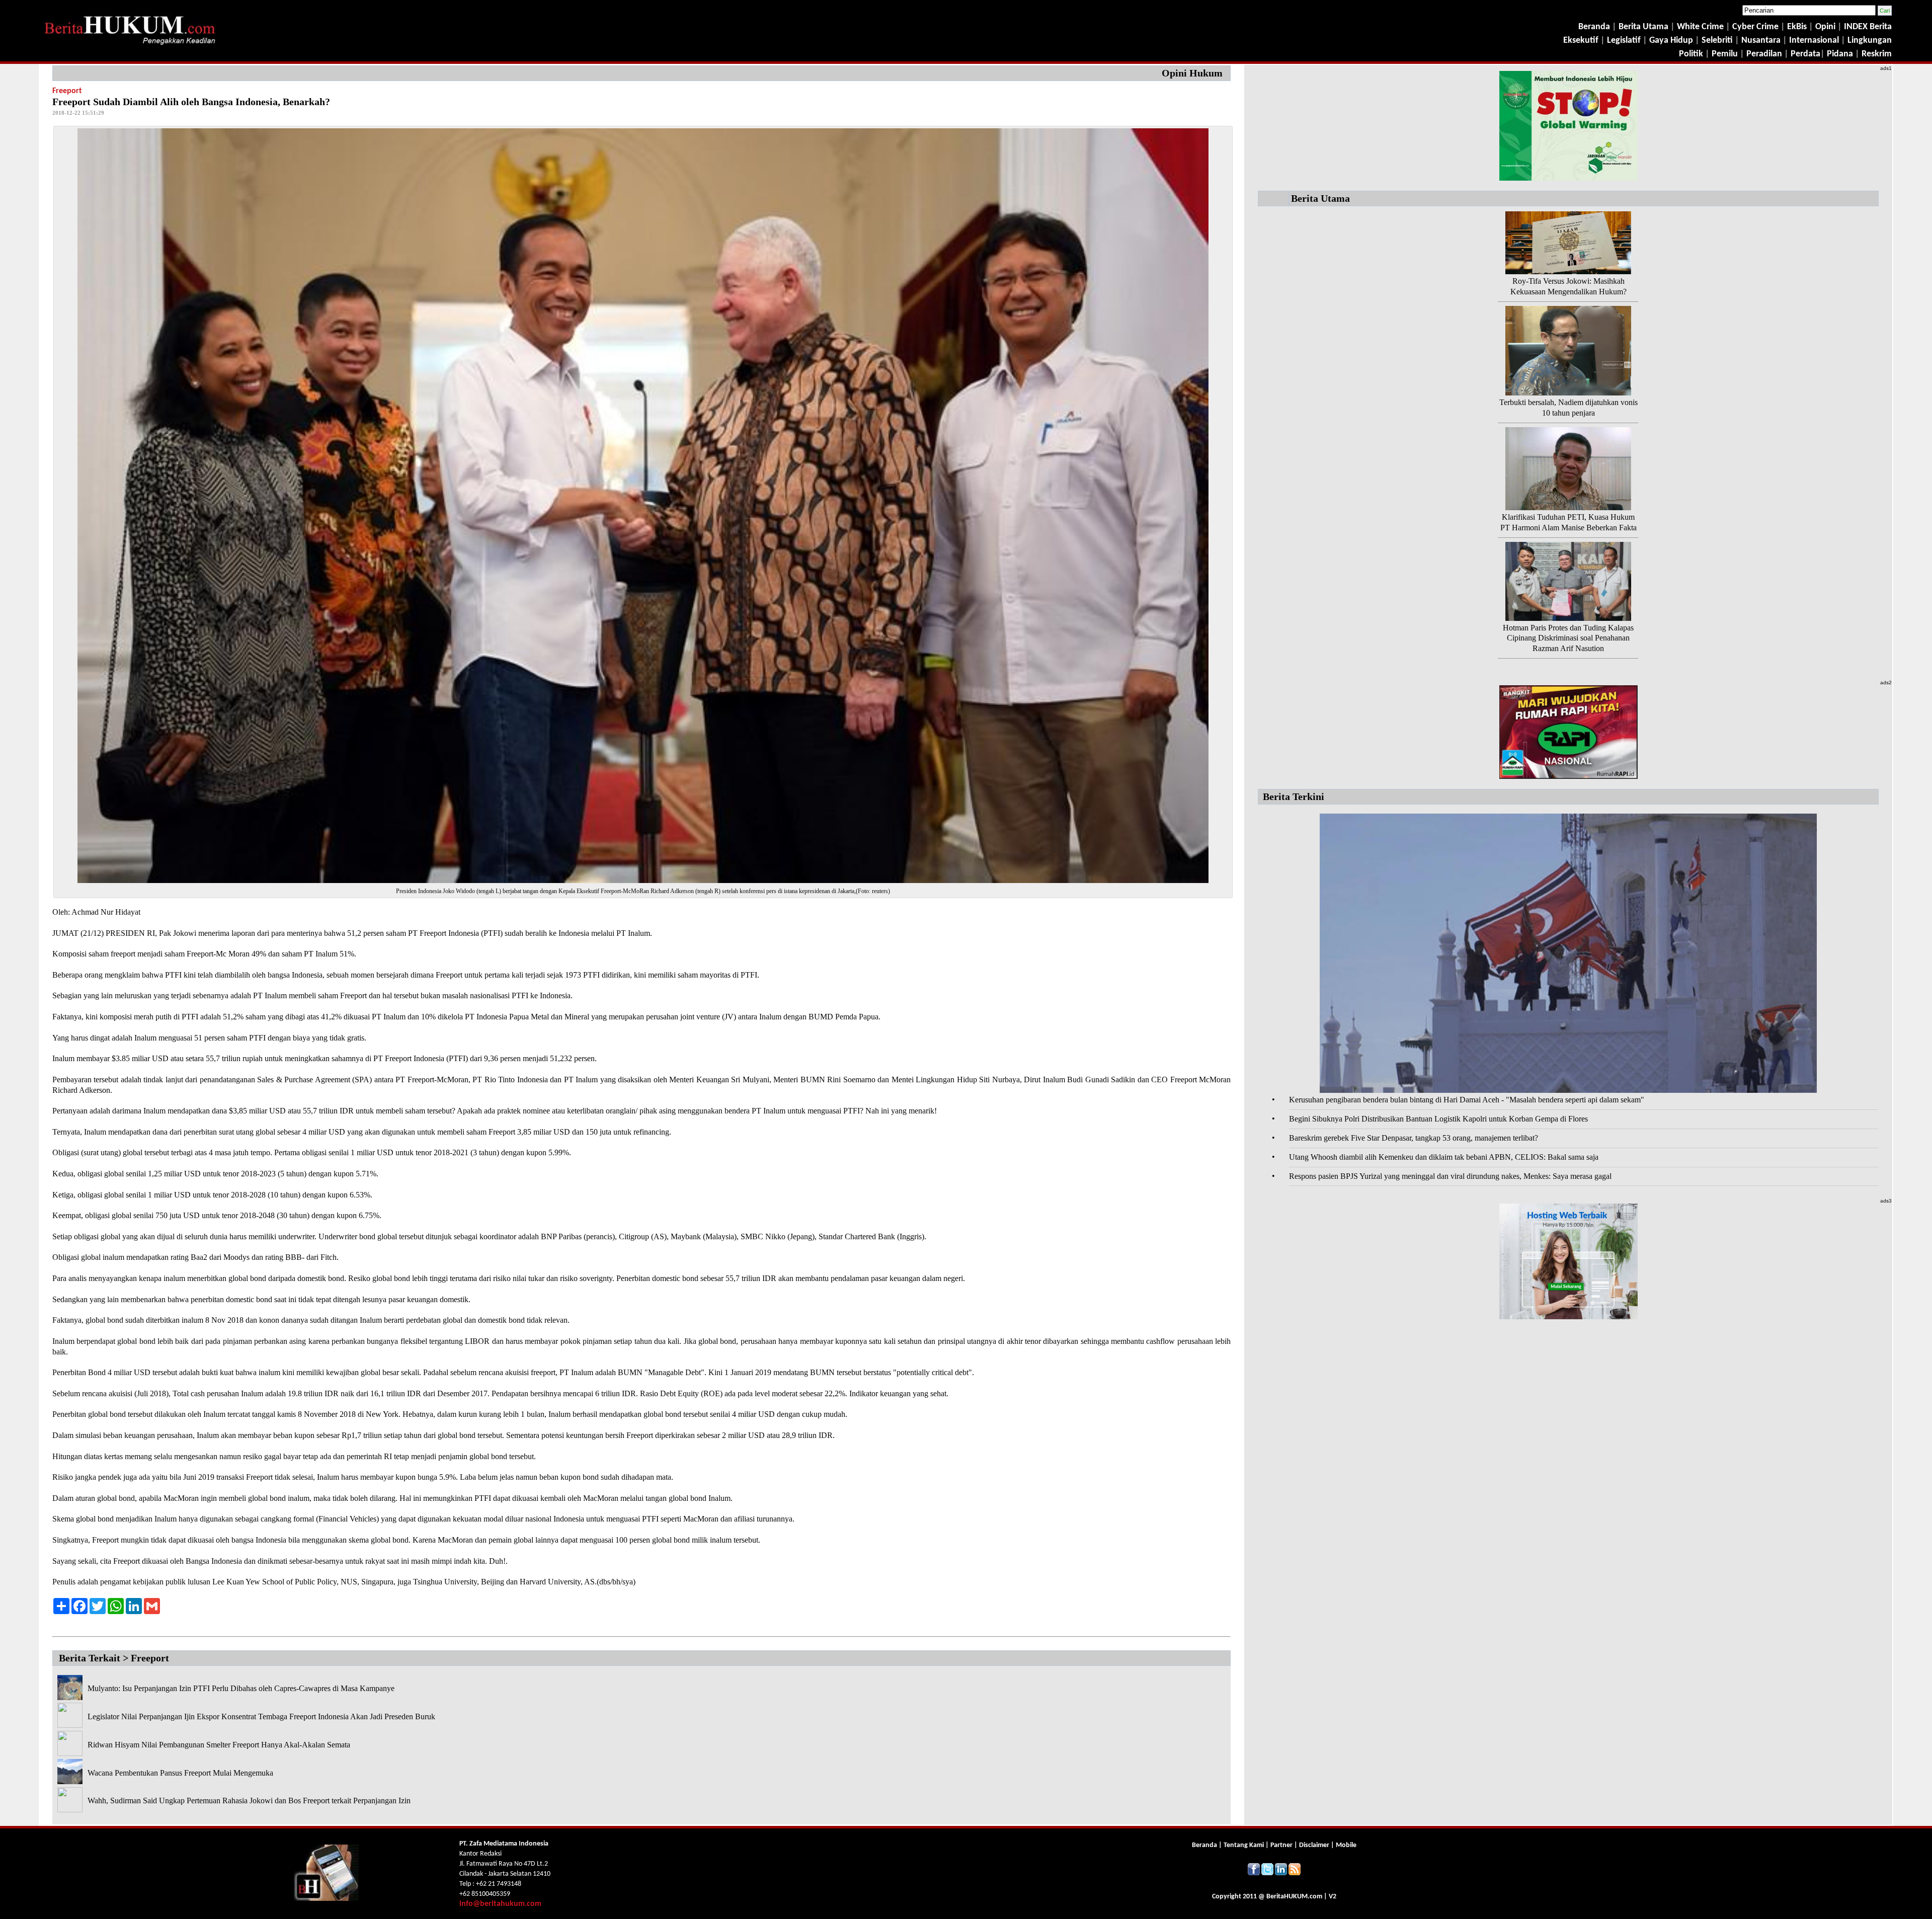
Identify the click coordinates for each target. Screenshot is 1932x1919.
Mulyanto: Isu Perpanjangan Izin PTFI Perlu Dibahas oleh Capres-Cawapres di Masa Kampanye (241, 1688)
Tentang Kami (1244, 1845)
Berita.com (1294, 1897)
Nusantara (1761, 41)
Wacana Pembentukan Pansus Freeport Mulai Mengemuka (180, 1773)
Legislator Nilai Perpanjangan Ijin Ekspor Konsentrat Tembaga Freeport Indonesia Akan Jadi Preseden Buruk (261, 1716)
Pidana (1840, 54)
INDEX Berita (1868, 27)
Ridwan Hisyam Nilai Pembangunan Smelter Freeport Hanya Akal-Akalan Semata (219, 1745)
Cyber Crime (1756, 27)
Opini (1824, 27)
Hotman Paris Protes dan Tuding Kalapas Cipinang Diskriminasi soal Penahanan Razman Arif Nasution (1568, 638)
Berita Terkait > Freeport (114, 1658)
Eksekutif (1582, 41)
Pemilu (1725, 54)
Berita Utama (1644, 27)
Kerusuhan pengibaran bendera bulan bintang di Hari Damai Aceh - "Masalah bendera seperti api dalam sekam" (1467, 1100)
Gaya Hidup (1670, 41)
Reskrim (1877, 54)
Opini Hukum (1192, 73)
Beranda (1594, 27)
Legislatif (1624, 41)
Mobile (1346, 1845)
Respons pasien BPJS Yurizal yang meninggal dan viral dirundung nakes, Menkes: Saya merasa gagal (1450, 1176)
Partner (1281, 1845)
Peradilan (1763, 54)
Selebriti (1717, 41)
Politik (1691, 54)
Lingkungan (1870, 41)
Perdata (1805, 54)
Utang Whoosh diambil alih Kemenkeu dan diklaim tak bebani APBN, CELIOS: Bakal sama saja (1444, 1157)
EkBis (1798, 27)
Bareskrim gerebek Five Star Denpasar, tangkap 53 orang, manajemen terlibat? (1414, 1138)
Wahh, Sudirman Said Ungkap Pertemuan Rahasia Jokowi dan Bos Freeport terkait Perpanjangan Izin (249, 1801)
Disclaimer (1314, 1845)
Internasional (1814, 41)
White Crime (1701, 27)
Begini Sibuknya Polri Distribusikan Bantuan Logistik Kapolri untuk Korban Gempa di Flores (1438, 1119)
